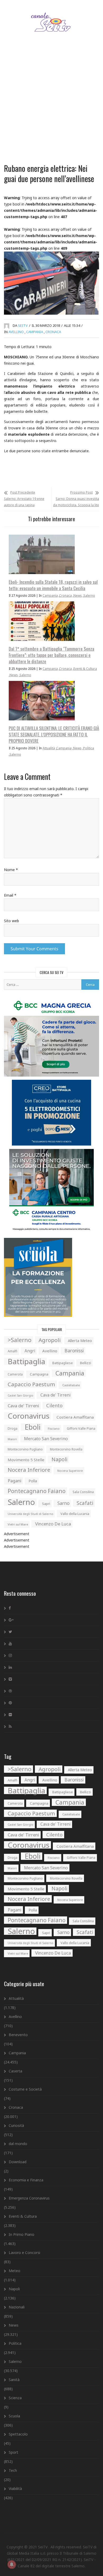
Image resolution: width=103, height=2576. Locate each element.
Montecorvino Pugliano (25, 1449)
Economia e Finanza (26, 2180)
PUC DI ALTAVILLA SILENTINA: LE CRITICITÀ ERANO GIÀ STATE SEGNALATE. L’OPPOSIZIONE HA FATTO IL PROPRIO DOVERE (54, 734)
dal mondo (18, 2144)
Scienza (15, 2398)
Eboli (33, 1427)
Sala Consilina (83, 1492)
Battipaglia (26, 1361)
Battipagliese (63, 1363)
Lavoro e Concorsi (24, 2253)
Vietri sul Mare (18, 1524)
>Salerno (20, 1340)
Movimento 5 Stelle (26, 1460)
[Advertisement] (51, 104)
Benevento (18, 2035)
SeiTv (23, 325)
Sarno (63, 1503)
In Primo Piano (22, 2234)
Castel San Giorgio (20, 1395)
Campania (35, 332)
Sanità (14, 2380)
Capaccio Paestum (31, 1384)
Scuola (14, 2416)
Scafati (85, 1503)
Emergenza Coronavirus (29, 2198)
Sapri (46, 1504)
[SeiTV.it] (52, 17)
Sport (13, 2452)
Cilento (54, 1405)
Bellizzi (86, 1363)
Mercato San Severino (46, 1439)
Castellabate (71, 1385)
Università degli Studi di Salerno (31, 1514)
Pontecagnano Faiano (37, 1491)
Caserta (15, 2071)
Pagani (15, 1481)
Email (10, 895)
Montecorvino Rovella (66, 1449)
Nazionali (17, 2307)
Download (18, 2162)
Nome (11, 870)
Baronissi (74, 1351)
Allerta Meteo (80, 1341)
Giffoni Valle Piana (81, 1428)
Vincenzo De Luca (53, 1524)
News (78, 596)
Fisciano (54, 1428)
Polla (33, 1481)
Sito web (11, 921)
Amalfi (13, 1351)
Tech (13, 2470)
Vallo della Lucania (75, 1514)
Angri (30, 1351)
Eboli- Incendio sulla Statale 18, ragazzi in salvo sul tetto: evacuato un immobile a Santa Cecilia (53, 585)
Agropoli (50, 1340)
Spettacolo (18, 2434)
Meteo (15, 2271)
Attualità (49, 748)
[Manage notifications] (12, 2564)
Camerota (15, 1374)
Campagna (39, 1374)
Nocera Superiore (70, 1471)
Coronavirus (29, 1416)
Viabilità (15, 2489)
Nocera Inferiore (29, 1470)
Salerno (89, 596)
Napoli (59, 1459)
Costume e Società (25, 2089)
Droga (13, 1428)
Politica (89, 748)
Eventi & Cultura (85, 669)
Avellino (16, 332)
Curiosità (16, 2125)
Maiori (12, 1439)
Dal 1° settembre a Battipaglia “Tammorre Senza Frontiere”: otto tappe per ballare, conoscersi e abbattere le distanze (51, 655)
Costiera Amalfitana (75, 1417)
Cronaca (53, 332)
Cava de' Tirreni (55, 1395)
